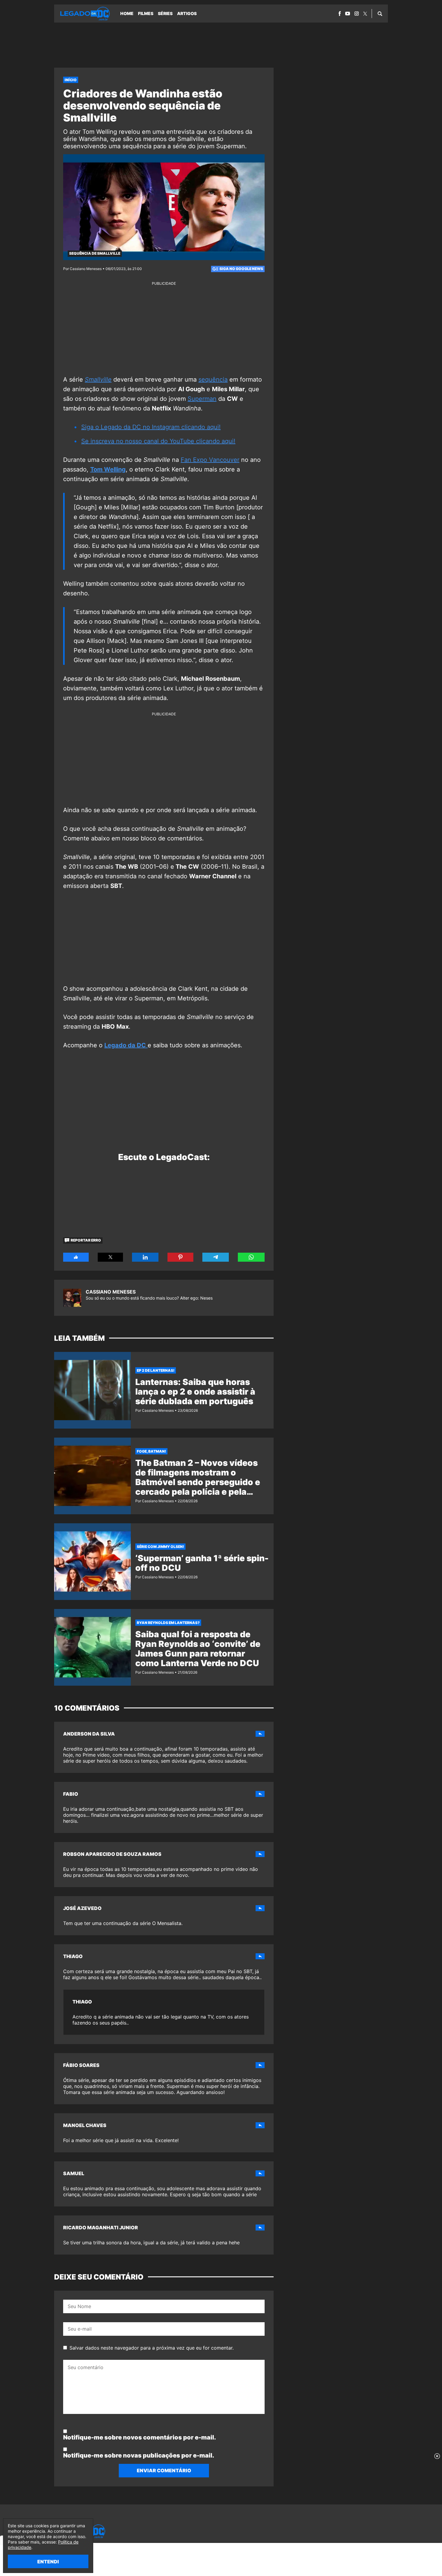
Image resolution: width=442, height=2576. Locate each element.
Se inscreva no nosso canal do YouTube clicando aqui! (158, 441)
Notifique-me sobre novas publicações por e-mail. (139, 2455)
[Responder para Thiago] (260, 1956)
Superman (202, 399)
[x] (365, 14)
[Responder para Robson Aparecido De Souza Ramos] (260, 1854)
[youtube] (348, 14)
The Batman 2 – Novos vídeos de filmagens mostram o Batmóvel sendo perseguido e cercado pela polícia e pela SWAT (198, 1482)
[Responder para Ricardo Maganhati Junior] (260, 2228)
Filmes (146, 13)
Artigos (187, 13)
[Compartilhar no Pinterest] (180, 1257)
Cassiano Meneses (111, 1292)
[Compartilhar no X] (110, 1257)
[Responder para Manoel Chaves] (260, 2125)
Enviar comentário (164, 2470)
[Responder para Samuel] (260, 2173)
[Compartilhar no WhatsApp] (251, 1257)
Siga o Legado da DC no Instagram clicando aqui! (151, 427)
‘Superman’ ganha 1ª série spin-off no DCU (202, 1563)
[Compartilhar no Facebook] (76, 1257)
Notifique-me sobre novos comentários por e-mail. (140, 2437)
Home (127, 13)
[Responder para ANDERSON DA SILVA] (260, 1734)
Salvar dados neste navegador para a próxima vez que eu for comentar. (152, 2348)
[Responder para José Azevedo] (260, 1908)
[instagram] (357, 14)
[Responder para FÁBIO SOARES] (260, 2065)
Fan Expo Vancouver (210, 460)
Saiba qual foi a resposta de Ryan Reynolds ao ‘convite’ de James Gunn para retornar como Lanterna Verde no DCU (198, 1649)
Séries (165, 13)
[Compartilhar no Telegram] (216, 1257)
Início (71, 80)
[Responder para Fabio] (260, 1794)
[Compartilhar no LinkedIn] (145, 1257)
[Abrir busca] (380, 14)
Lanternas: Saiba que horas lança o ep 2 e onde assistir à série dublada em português (195, 1392)
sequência (213, 379)
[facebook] (340, 14)
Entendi (48, 2562)
